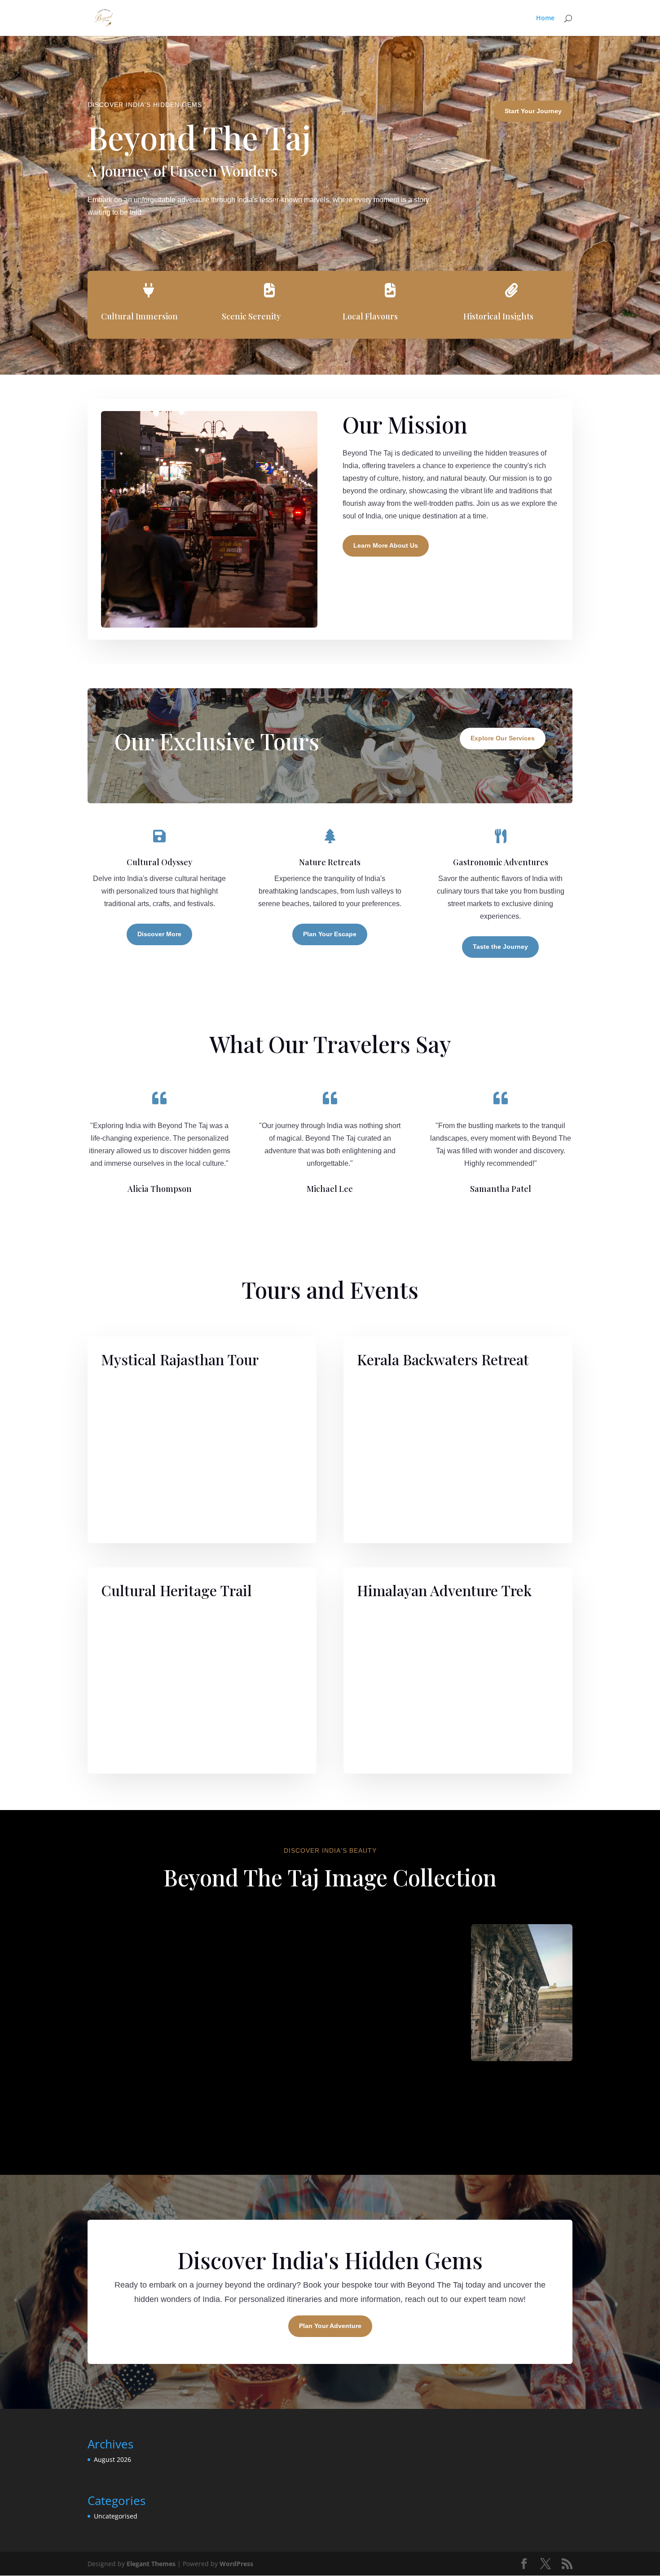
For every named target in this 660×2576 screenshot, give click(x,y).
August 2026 (112, 2459)
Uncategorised (116, 2516)
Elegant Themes (151, 2564)
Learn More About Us (386, 545)
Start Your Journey (533, 111)
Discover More (159, 934)
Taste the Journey (500, 947)
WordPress (236, 2564)
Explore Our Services (503, 738)
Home (545, 18)
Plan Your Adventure (330, 2326)
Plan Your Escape (330, 934)
